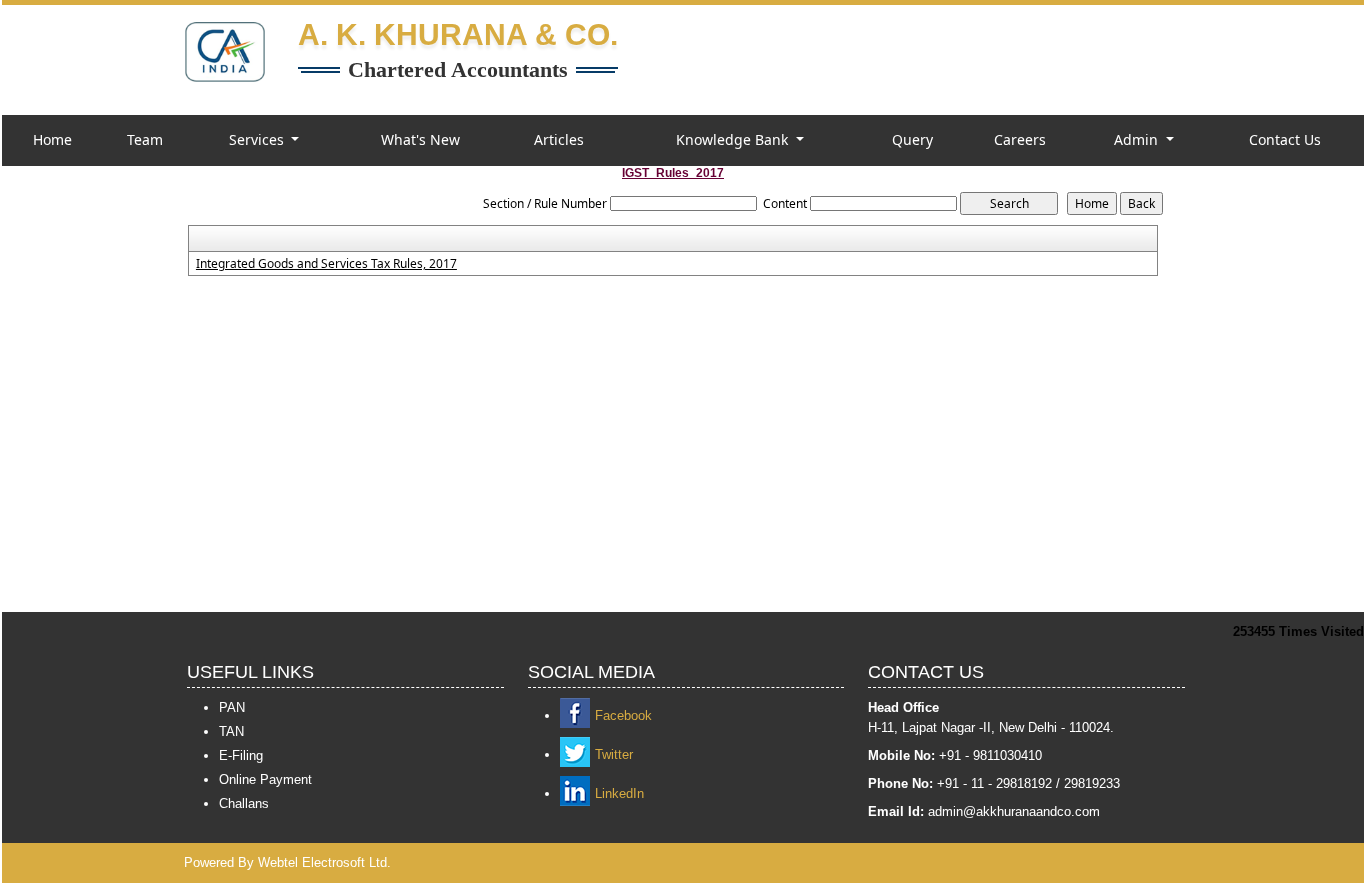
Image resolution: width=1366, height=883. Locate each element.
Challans (244, 803)
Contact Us (1285, 139)
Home (52, 139)
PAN (232, 707)
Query (912, 139)
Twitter (614, 754)
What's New (420, 139)
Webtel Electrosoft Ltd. (324, 862)
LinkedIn (619, 793)
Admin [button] (1138, 139)
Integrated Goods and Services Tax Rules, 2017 (326, 264)
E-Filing (241, 755)
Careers (1020, 139)
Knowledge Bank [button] (734, 139)
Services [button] (258, 139)
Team (145, 139)
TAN (231, 731)
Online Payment (265, 779)
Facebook (623, 715)
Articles (559, 139)
